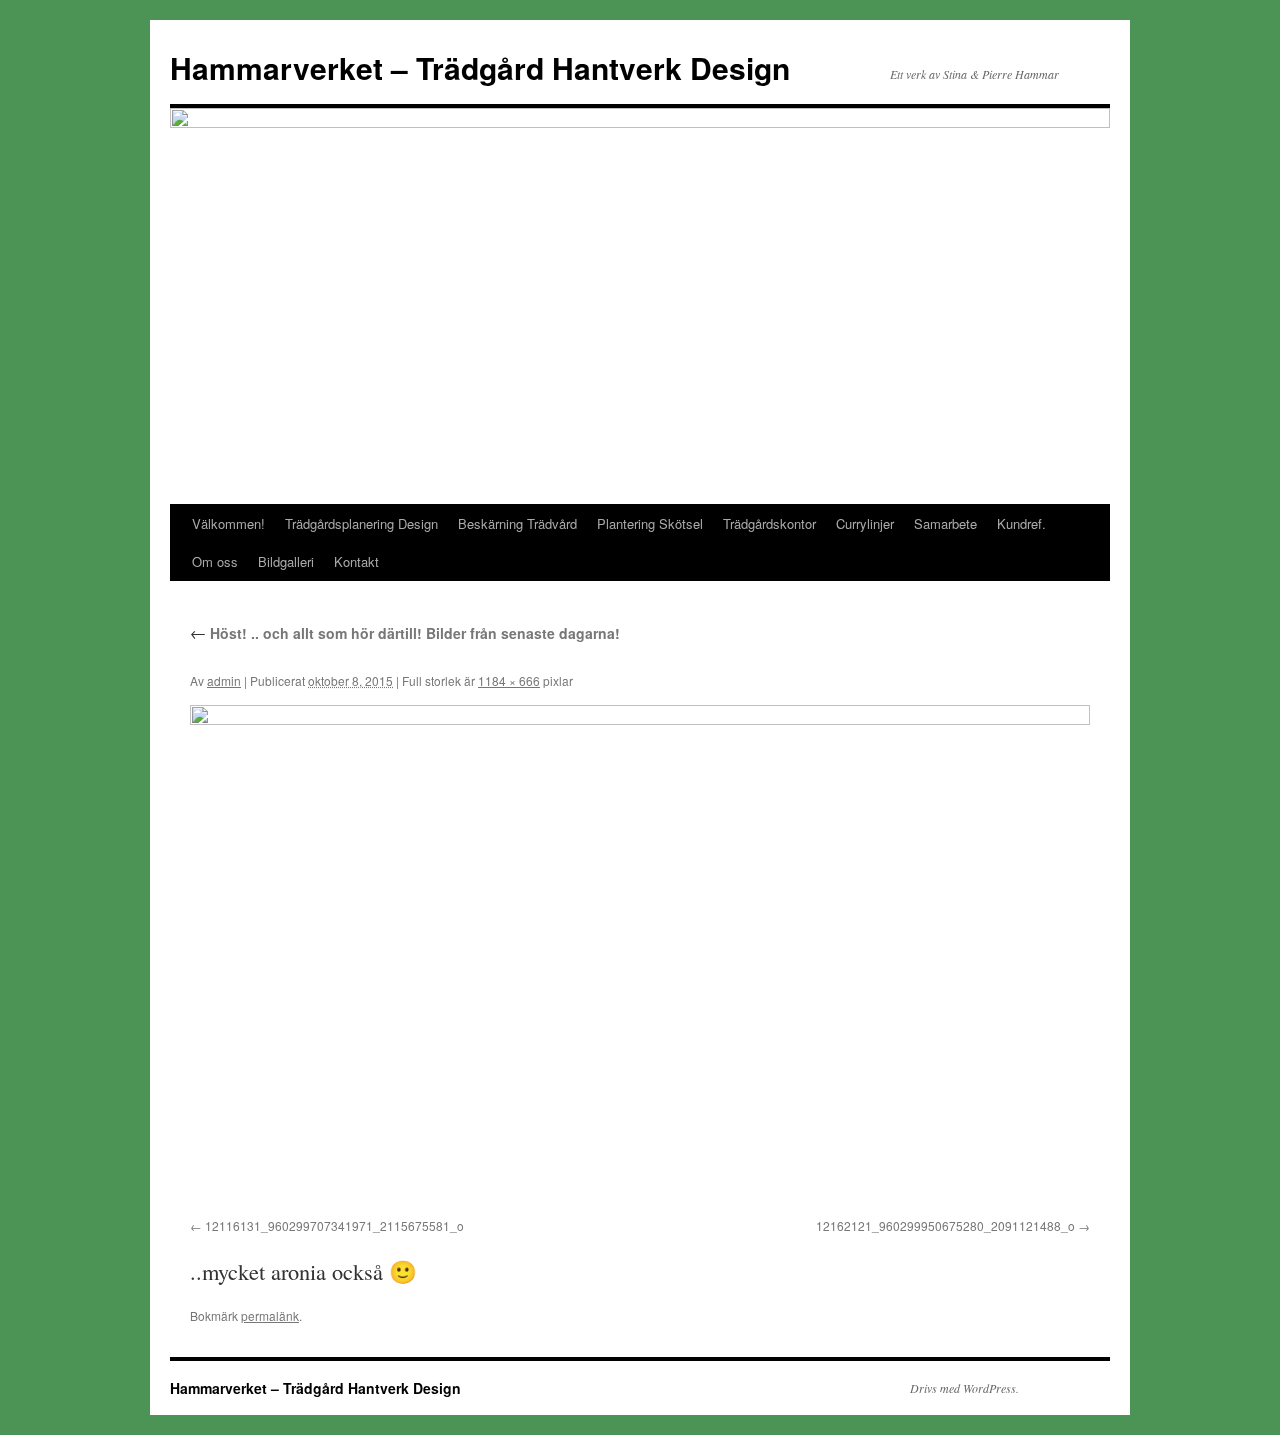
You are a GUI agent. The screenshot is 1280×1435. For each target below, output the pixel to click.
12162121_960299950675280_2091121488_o (945, 1225)
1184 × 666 (509, 680)
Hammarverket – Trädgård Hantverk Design (480, 67)
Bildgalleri (286, 561)
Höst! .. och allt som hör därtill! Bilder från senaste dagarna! (405, 633)
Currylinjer (865, 523)
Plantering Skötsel (650, 523)
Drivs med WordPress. (964, 1388)
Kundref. (1021, 523)
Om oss (215, 561)
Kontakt (356, 561)
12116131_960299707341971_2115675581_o (334, 1225)
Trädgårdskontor (769, 523)
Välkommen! (228, 523)
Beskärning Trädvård (517, 523)
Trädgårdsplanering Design (361, 523)
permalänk (270, 1315)
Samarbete (945, 523)
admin (224, 680)
